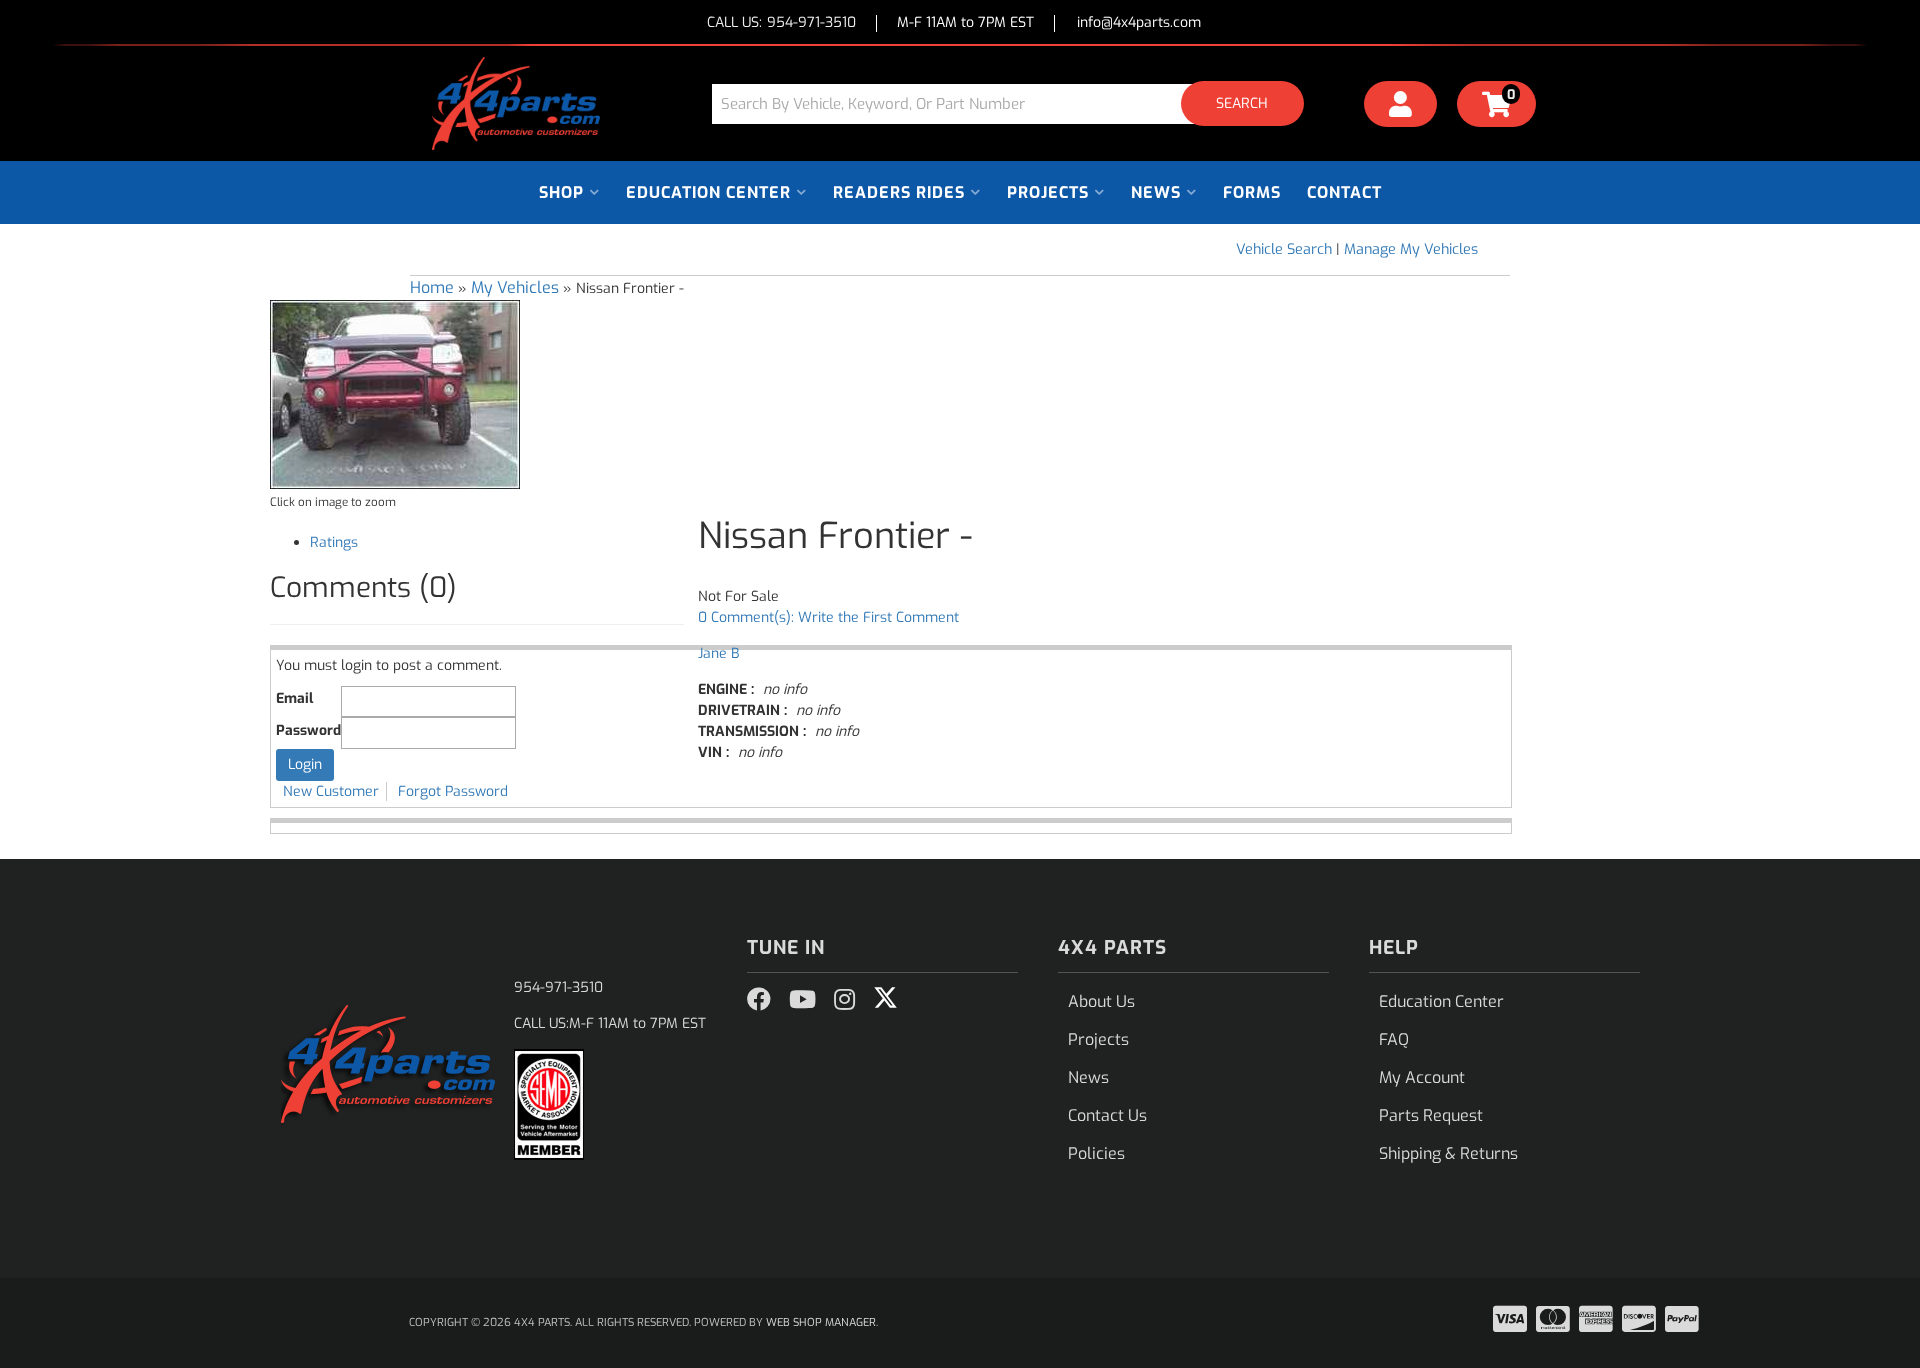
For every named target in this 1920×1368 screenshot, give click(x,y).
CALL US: (781, 23)
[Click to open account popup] (1401, 107)
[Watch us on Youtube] (802, 1000)
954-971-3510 (558, 987)
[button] (1015, 103)
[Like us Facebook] (759, 1000)
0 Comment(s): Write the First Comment (828, 617)
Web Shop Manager (821, 1322)
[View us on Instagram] (844, 1000)
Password (308, 730)
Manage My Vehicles (1411, 249)
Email (294, 698)
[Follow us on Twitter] (885, 998)
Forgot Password (453, 791)
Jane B (718, 653)
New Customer (331, 791)
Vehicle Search (1284, 249)
